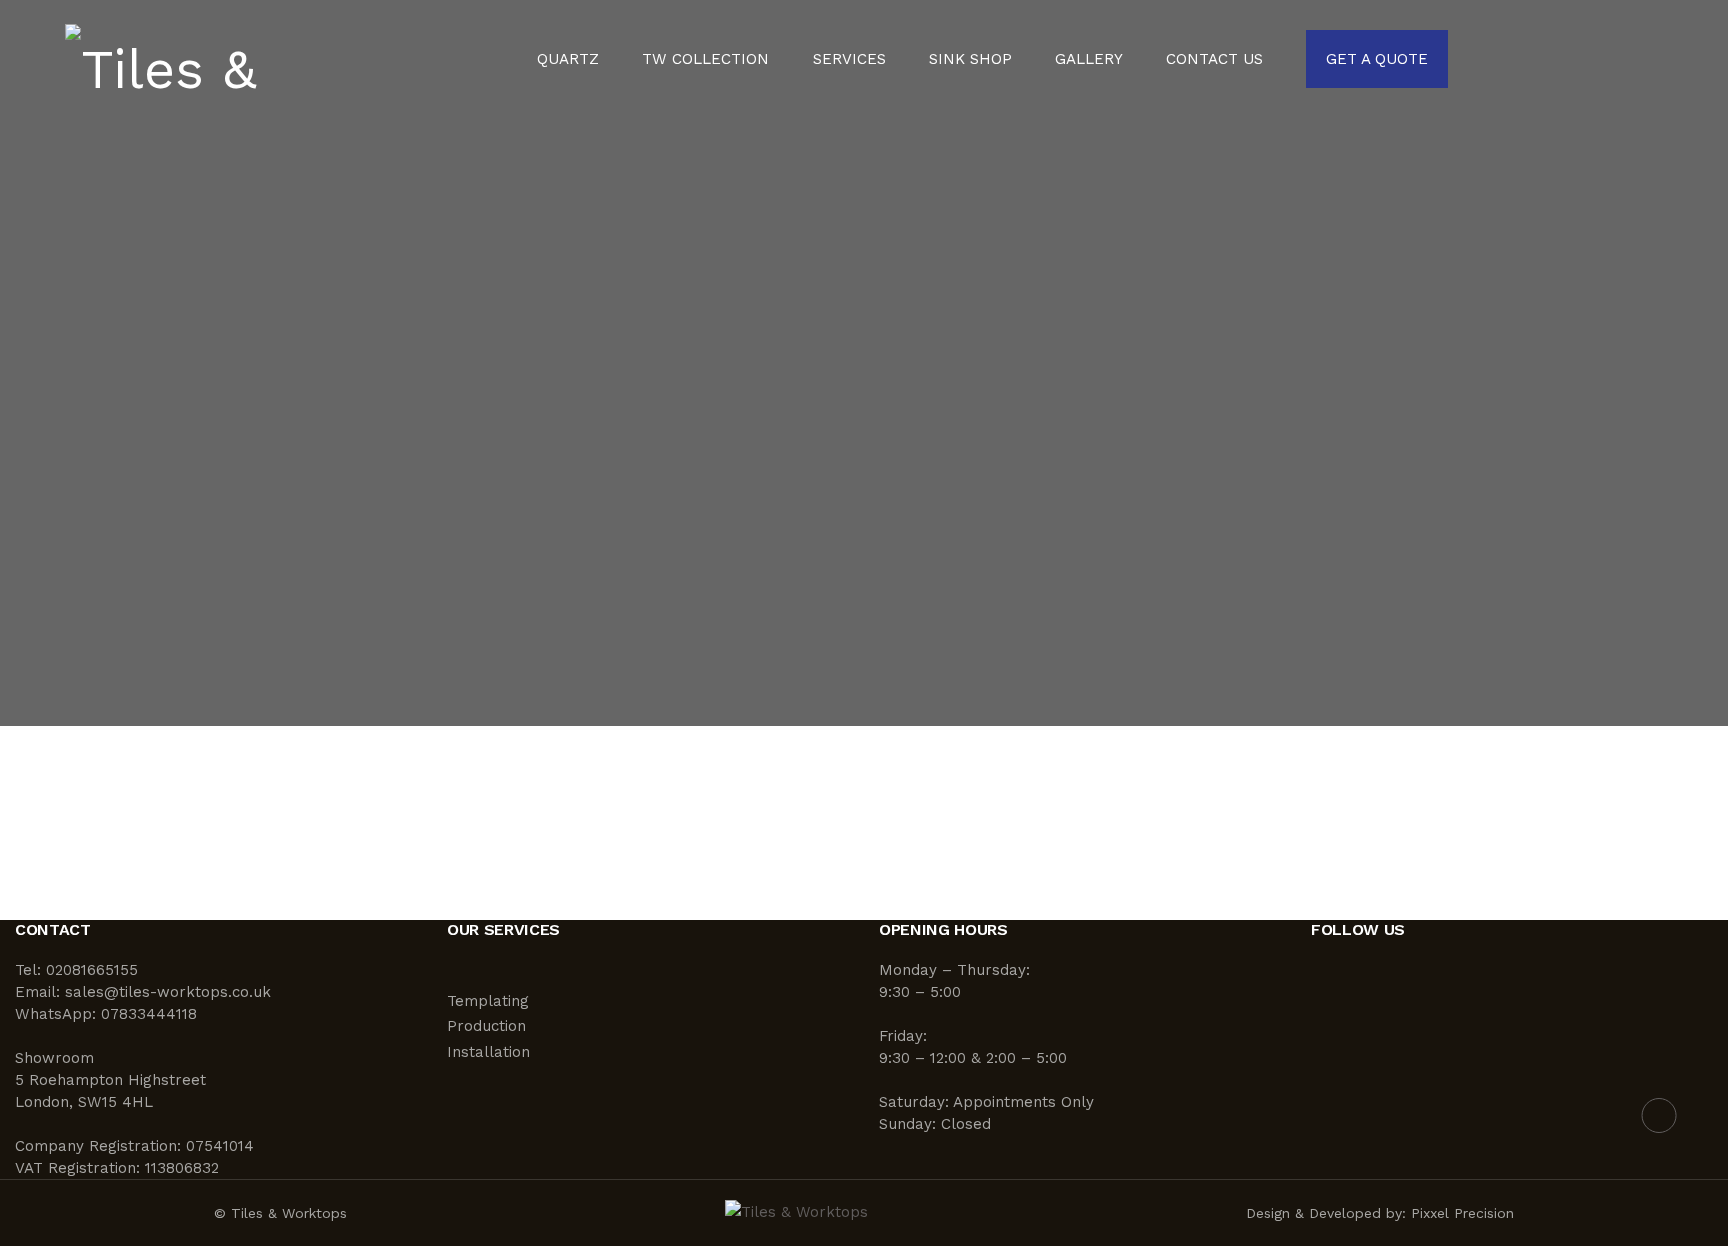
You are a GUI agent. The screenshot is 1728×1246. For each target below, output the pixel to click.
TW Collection (705, 59)
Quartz (568, 59)
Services (849, 59)
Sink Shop (970, 59)
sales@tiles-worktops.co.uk (168, 992)
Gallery (1089, 59)
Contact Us (1214, 59)
